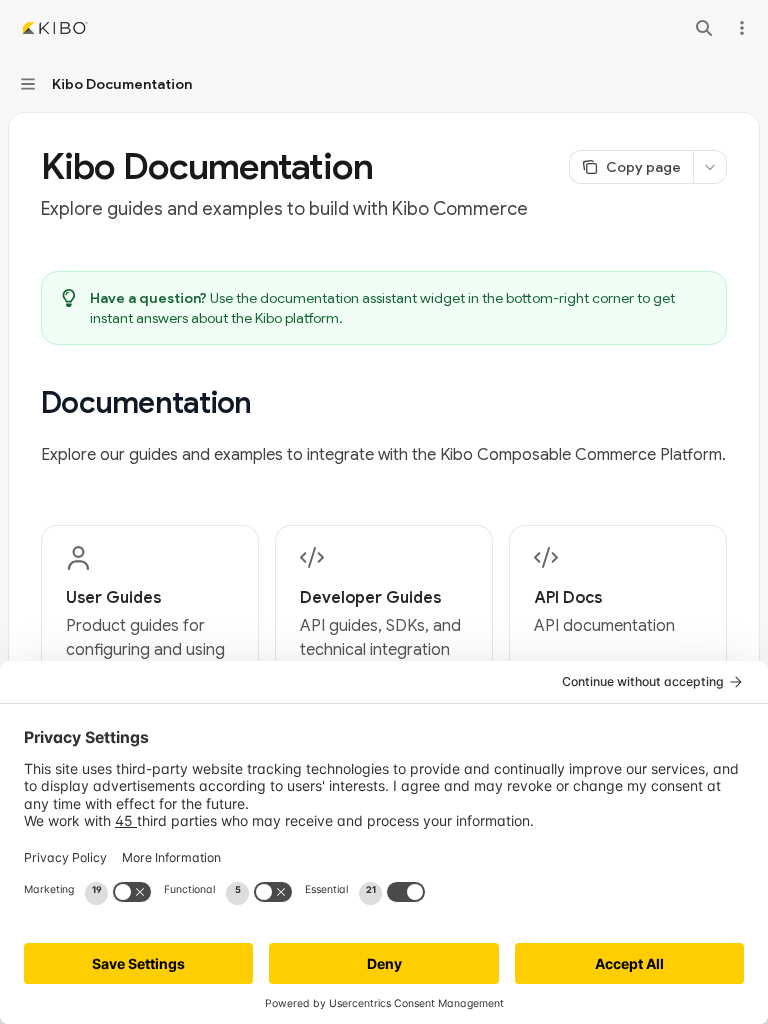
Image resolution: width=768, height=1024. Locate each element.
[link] (150, 616)
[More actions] (742, 28)
